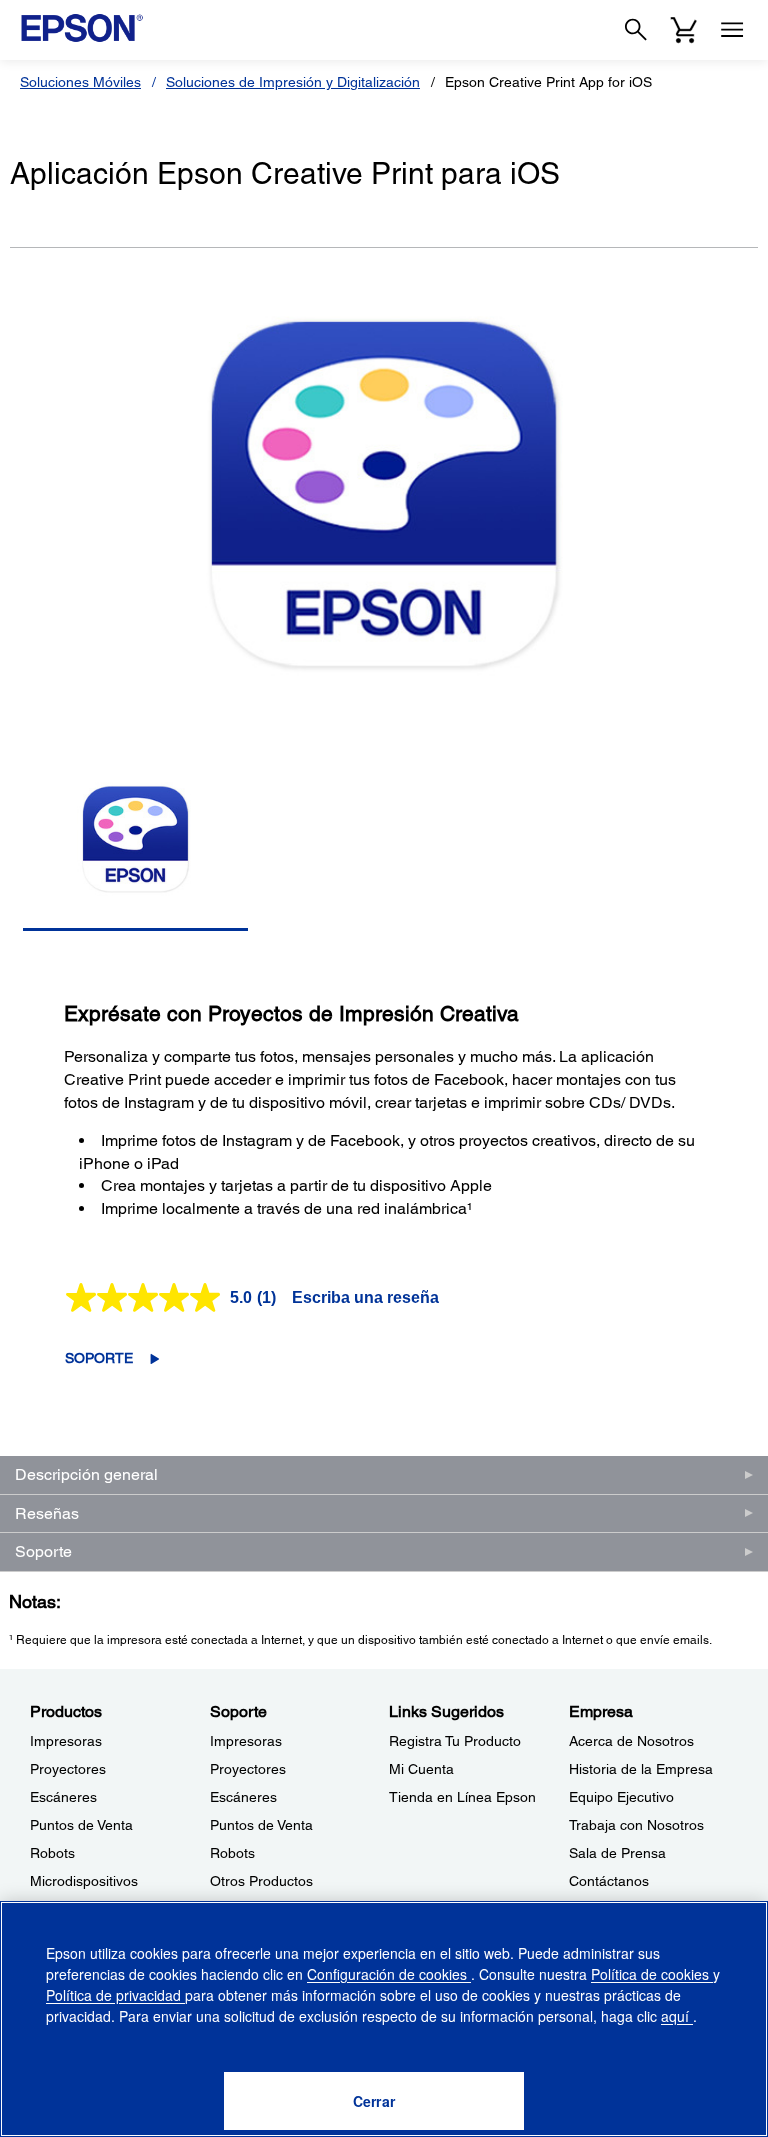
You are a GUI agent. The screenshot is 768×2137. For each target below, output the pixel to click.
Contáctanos (609, 1881)
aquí (677, 2016)
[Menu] (732, 30)
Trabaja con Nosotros (636, 1825)
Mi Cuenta (421, 1769)
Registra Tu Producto (455, 1741)
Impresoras (66, 1741)
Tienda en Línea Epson (462, 1797)
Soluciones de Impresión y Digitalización (293, 82)
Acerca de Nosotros (631, 1741)
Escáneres (63, 1797)
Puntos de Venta (81, 1825)
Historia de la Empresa (641, 1769)
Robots (52, 1853)
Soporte (99, 1358)
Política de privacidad (115, 1995)
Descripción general (86, 1474)
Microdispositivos (84, 1881)
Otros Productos (261, 1881)
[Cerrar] (374, 2101)
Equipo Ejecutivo (621, 1797)
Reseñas (47, 1513)
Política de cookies (652, 1974)
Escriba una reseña (365, 1297)
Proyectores (68, 1769)
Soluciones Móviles (80, 82)
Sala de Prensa (617, 1853)
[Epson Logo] (82, 28)
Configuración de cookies (389, 1974)
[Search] (636, 30)
